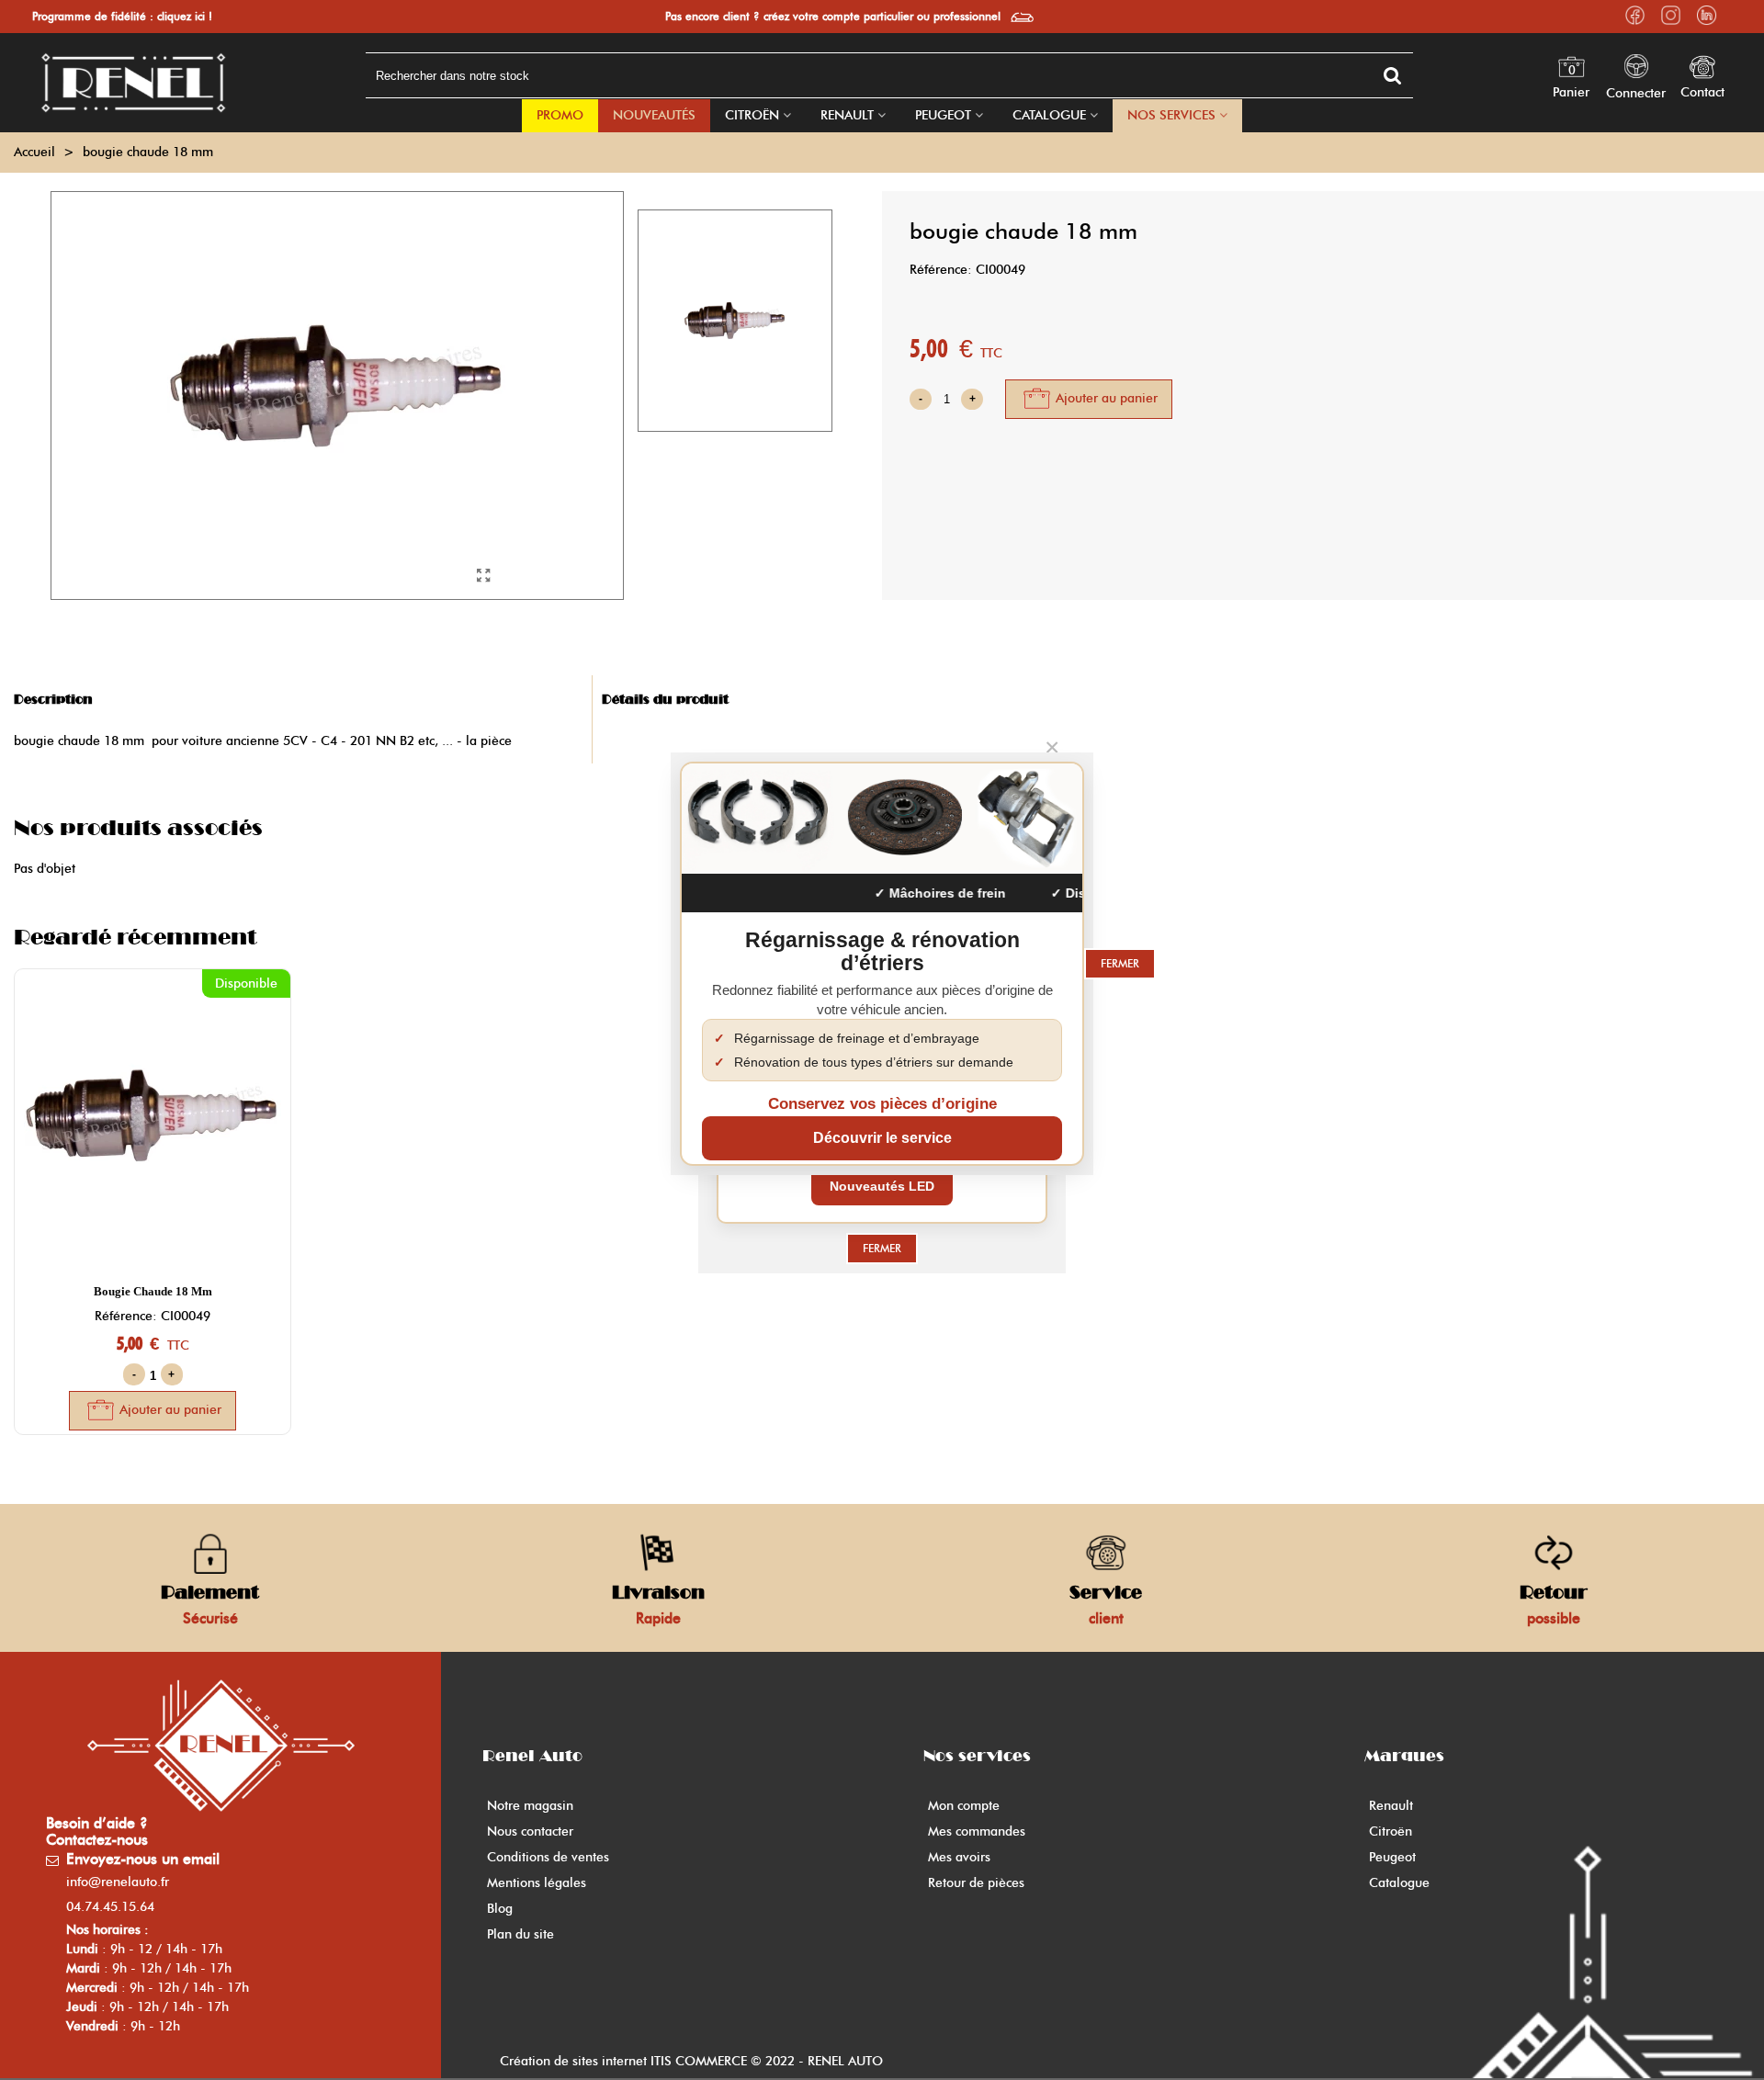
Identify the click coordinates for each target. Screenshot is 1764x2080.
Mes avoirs (959, 1857)
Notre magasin (530, 1806)
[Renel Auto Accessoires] (133, 83)
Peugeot (943, 115)
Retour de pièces (976, 1883)
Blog (500, 1909)
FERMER (882, 1248)
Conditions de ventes (548, 1857)
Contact (1702, 92)
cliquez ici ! (185, 16)
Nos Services (1171, 115)
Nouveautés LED (882, 1186)
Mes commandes (977, 1831)
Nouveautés (654, 115)
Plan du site (520, 1934)
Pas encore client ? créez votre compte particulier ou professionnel (833, 16)
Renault (847, 115)
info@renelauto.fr (118, 1882)
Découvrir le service (882, 1138)
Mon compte (964, 1806)
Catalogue (1049, 115)
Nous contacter (530, 1831)
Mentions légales (537, 1883)
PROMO (560, 115)
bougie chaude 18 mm (153, 1291)
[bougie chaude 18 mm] (484, 576)
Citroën (752, 115)
